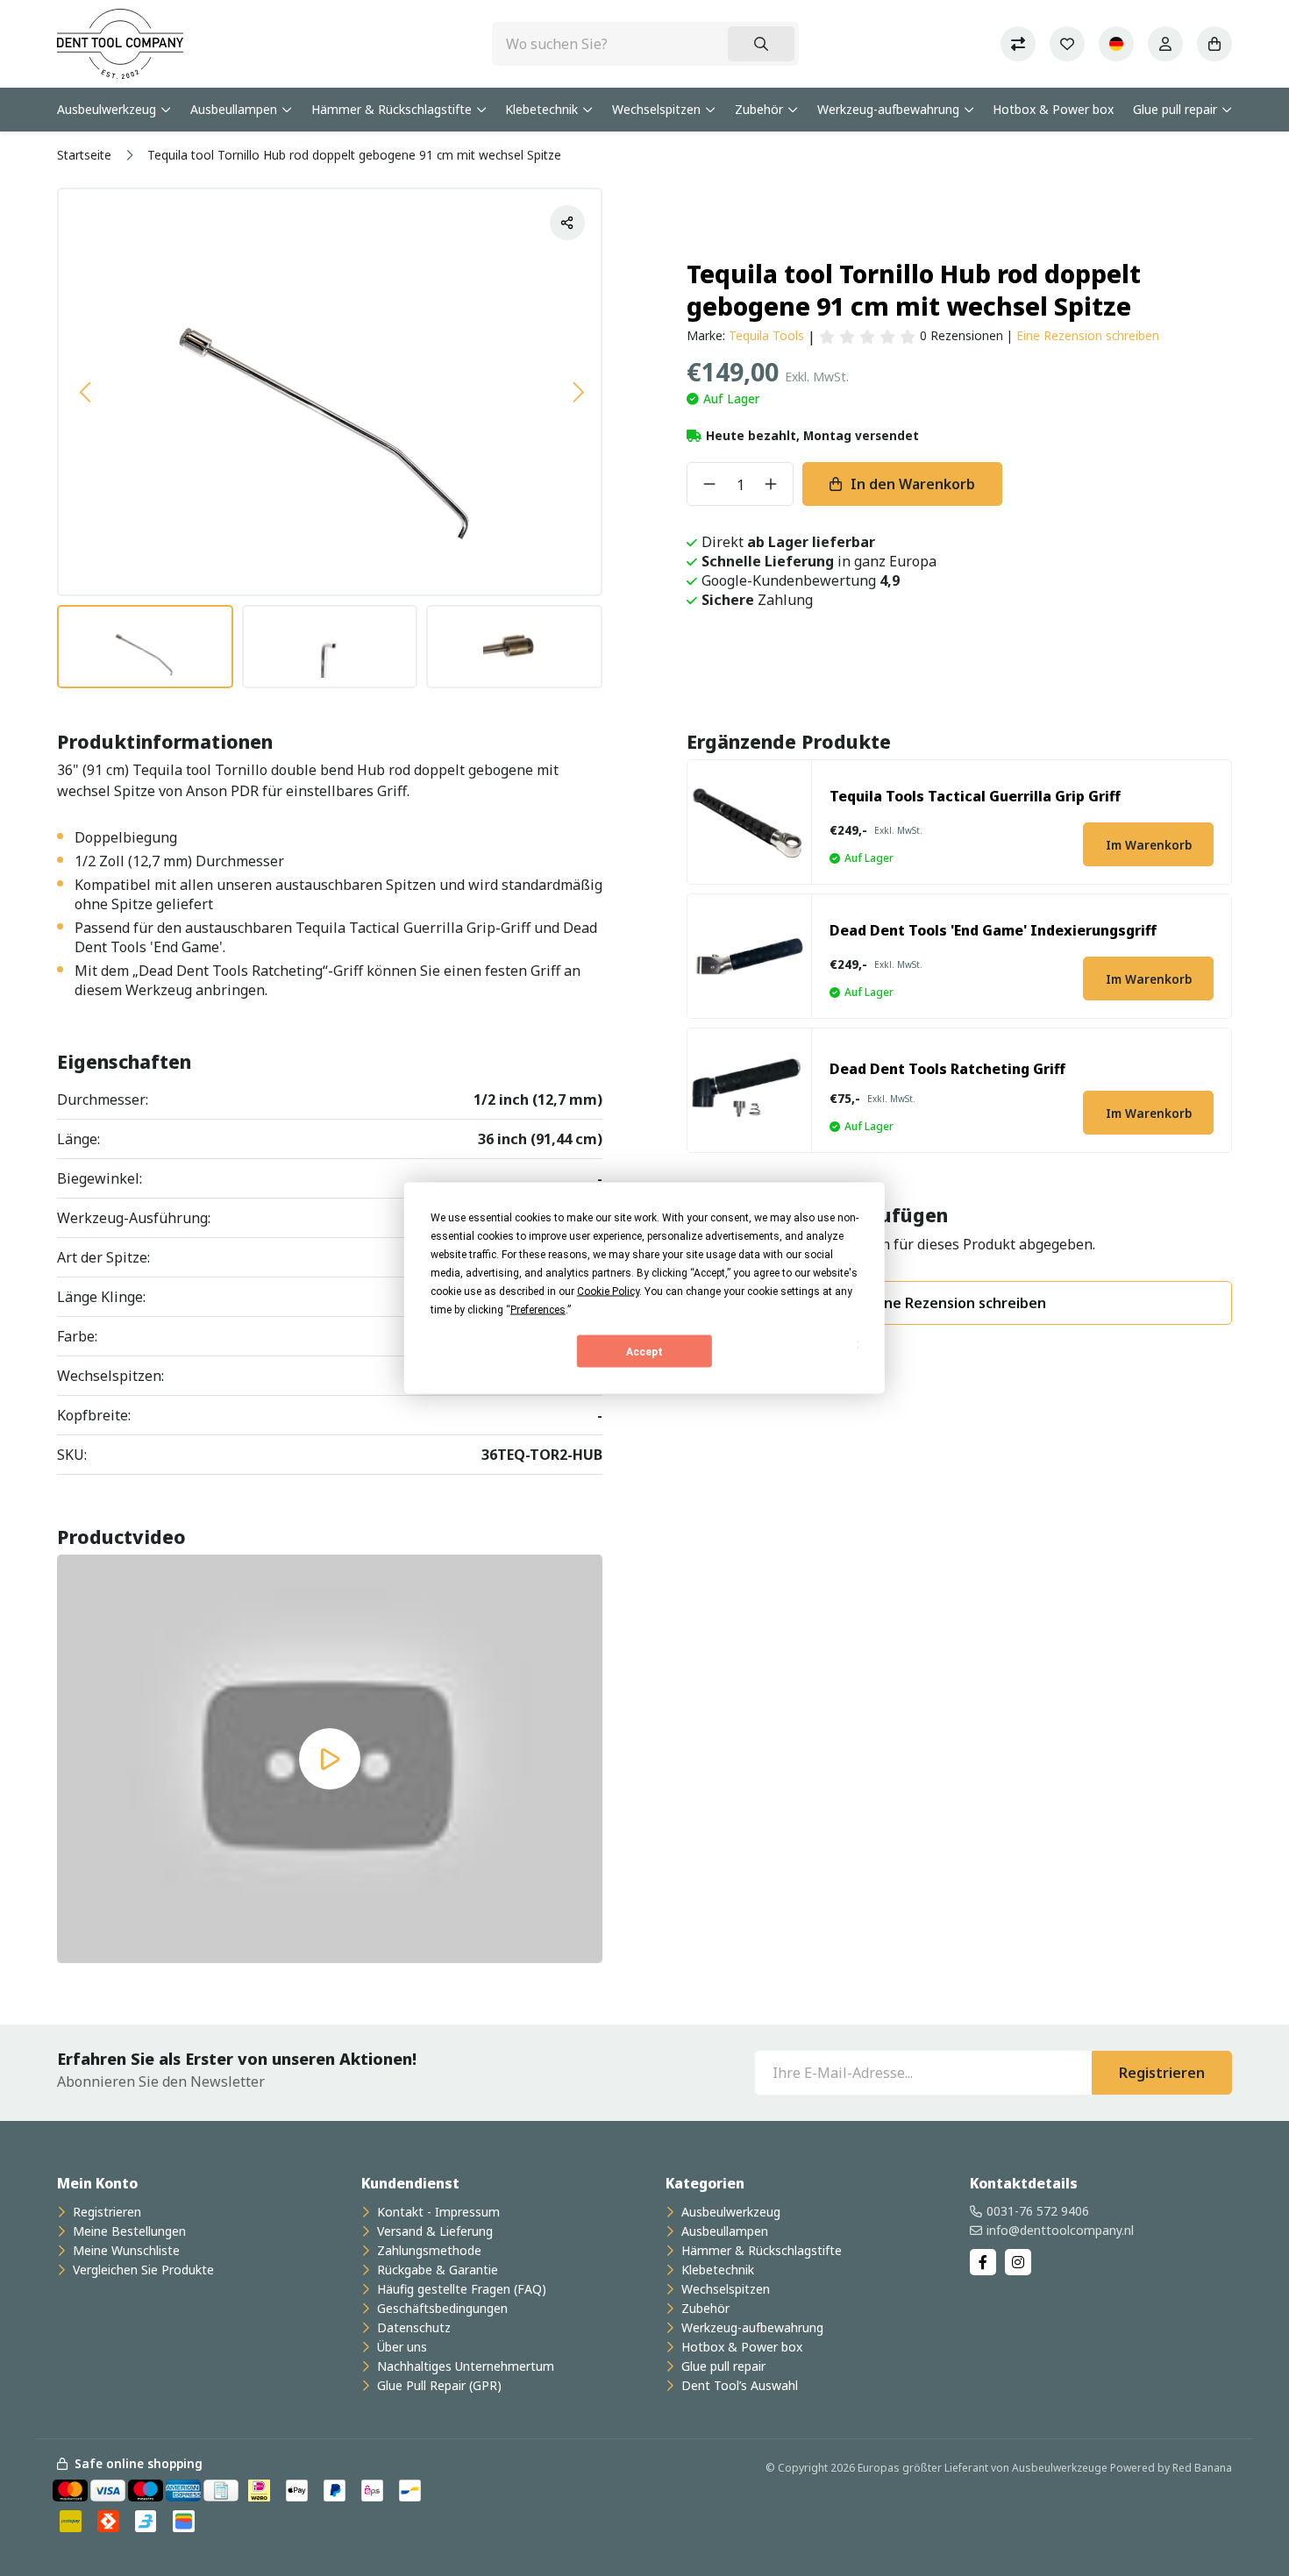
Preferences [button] (538, 1310)
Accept (644, 1351)
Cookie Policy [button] (608, 1292)
